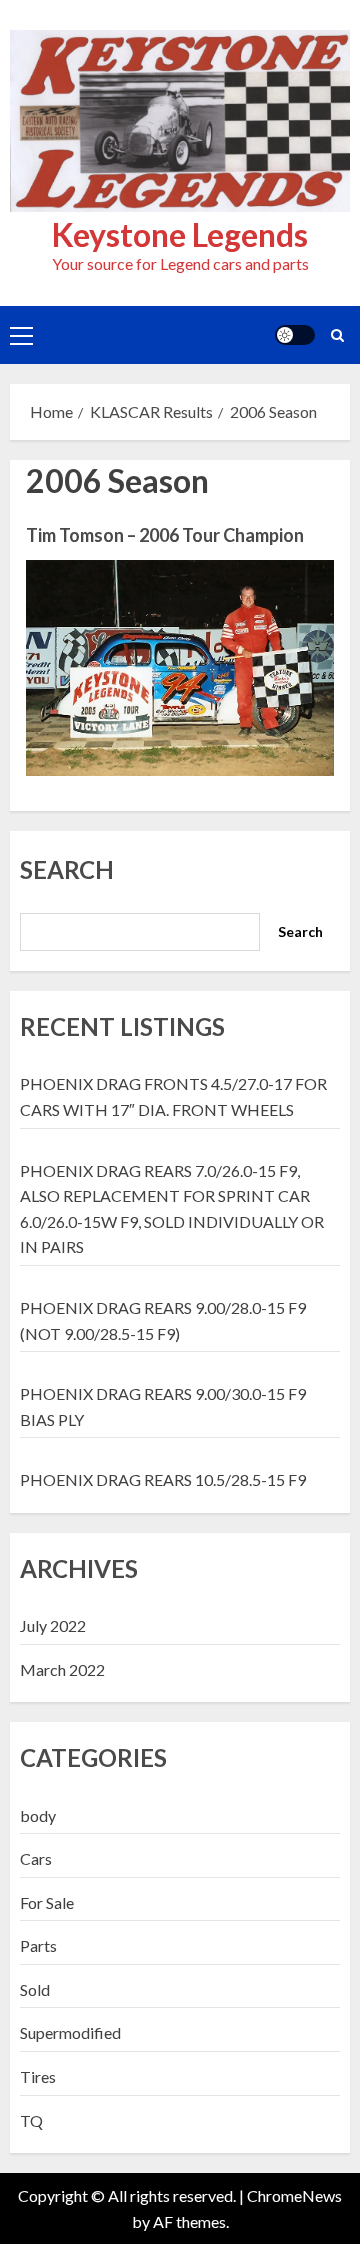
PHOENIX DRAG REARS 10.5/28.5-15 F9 (163, 1479)
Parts (38, 1945)
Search (67, 869)
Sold (35, 1989)
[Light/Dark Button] (295, 335)
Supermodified (70, 2032)
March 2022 (62, 1669)
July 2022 (53, 1625)
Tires (38, 2076)
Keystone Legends (180, 234)
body (38, 1815)
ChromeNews (294, 2195)
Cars (36, 1858)
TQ (31, 2120)
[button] (21, 335)
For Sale (47, 1902)
